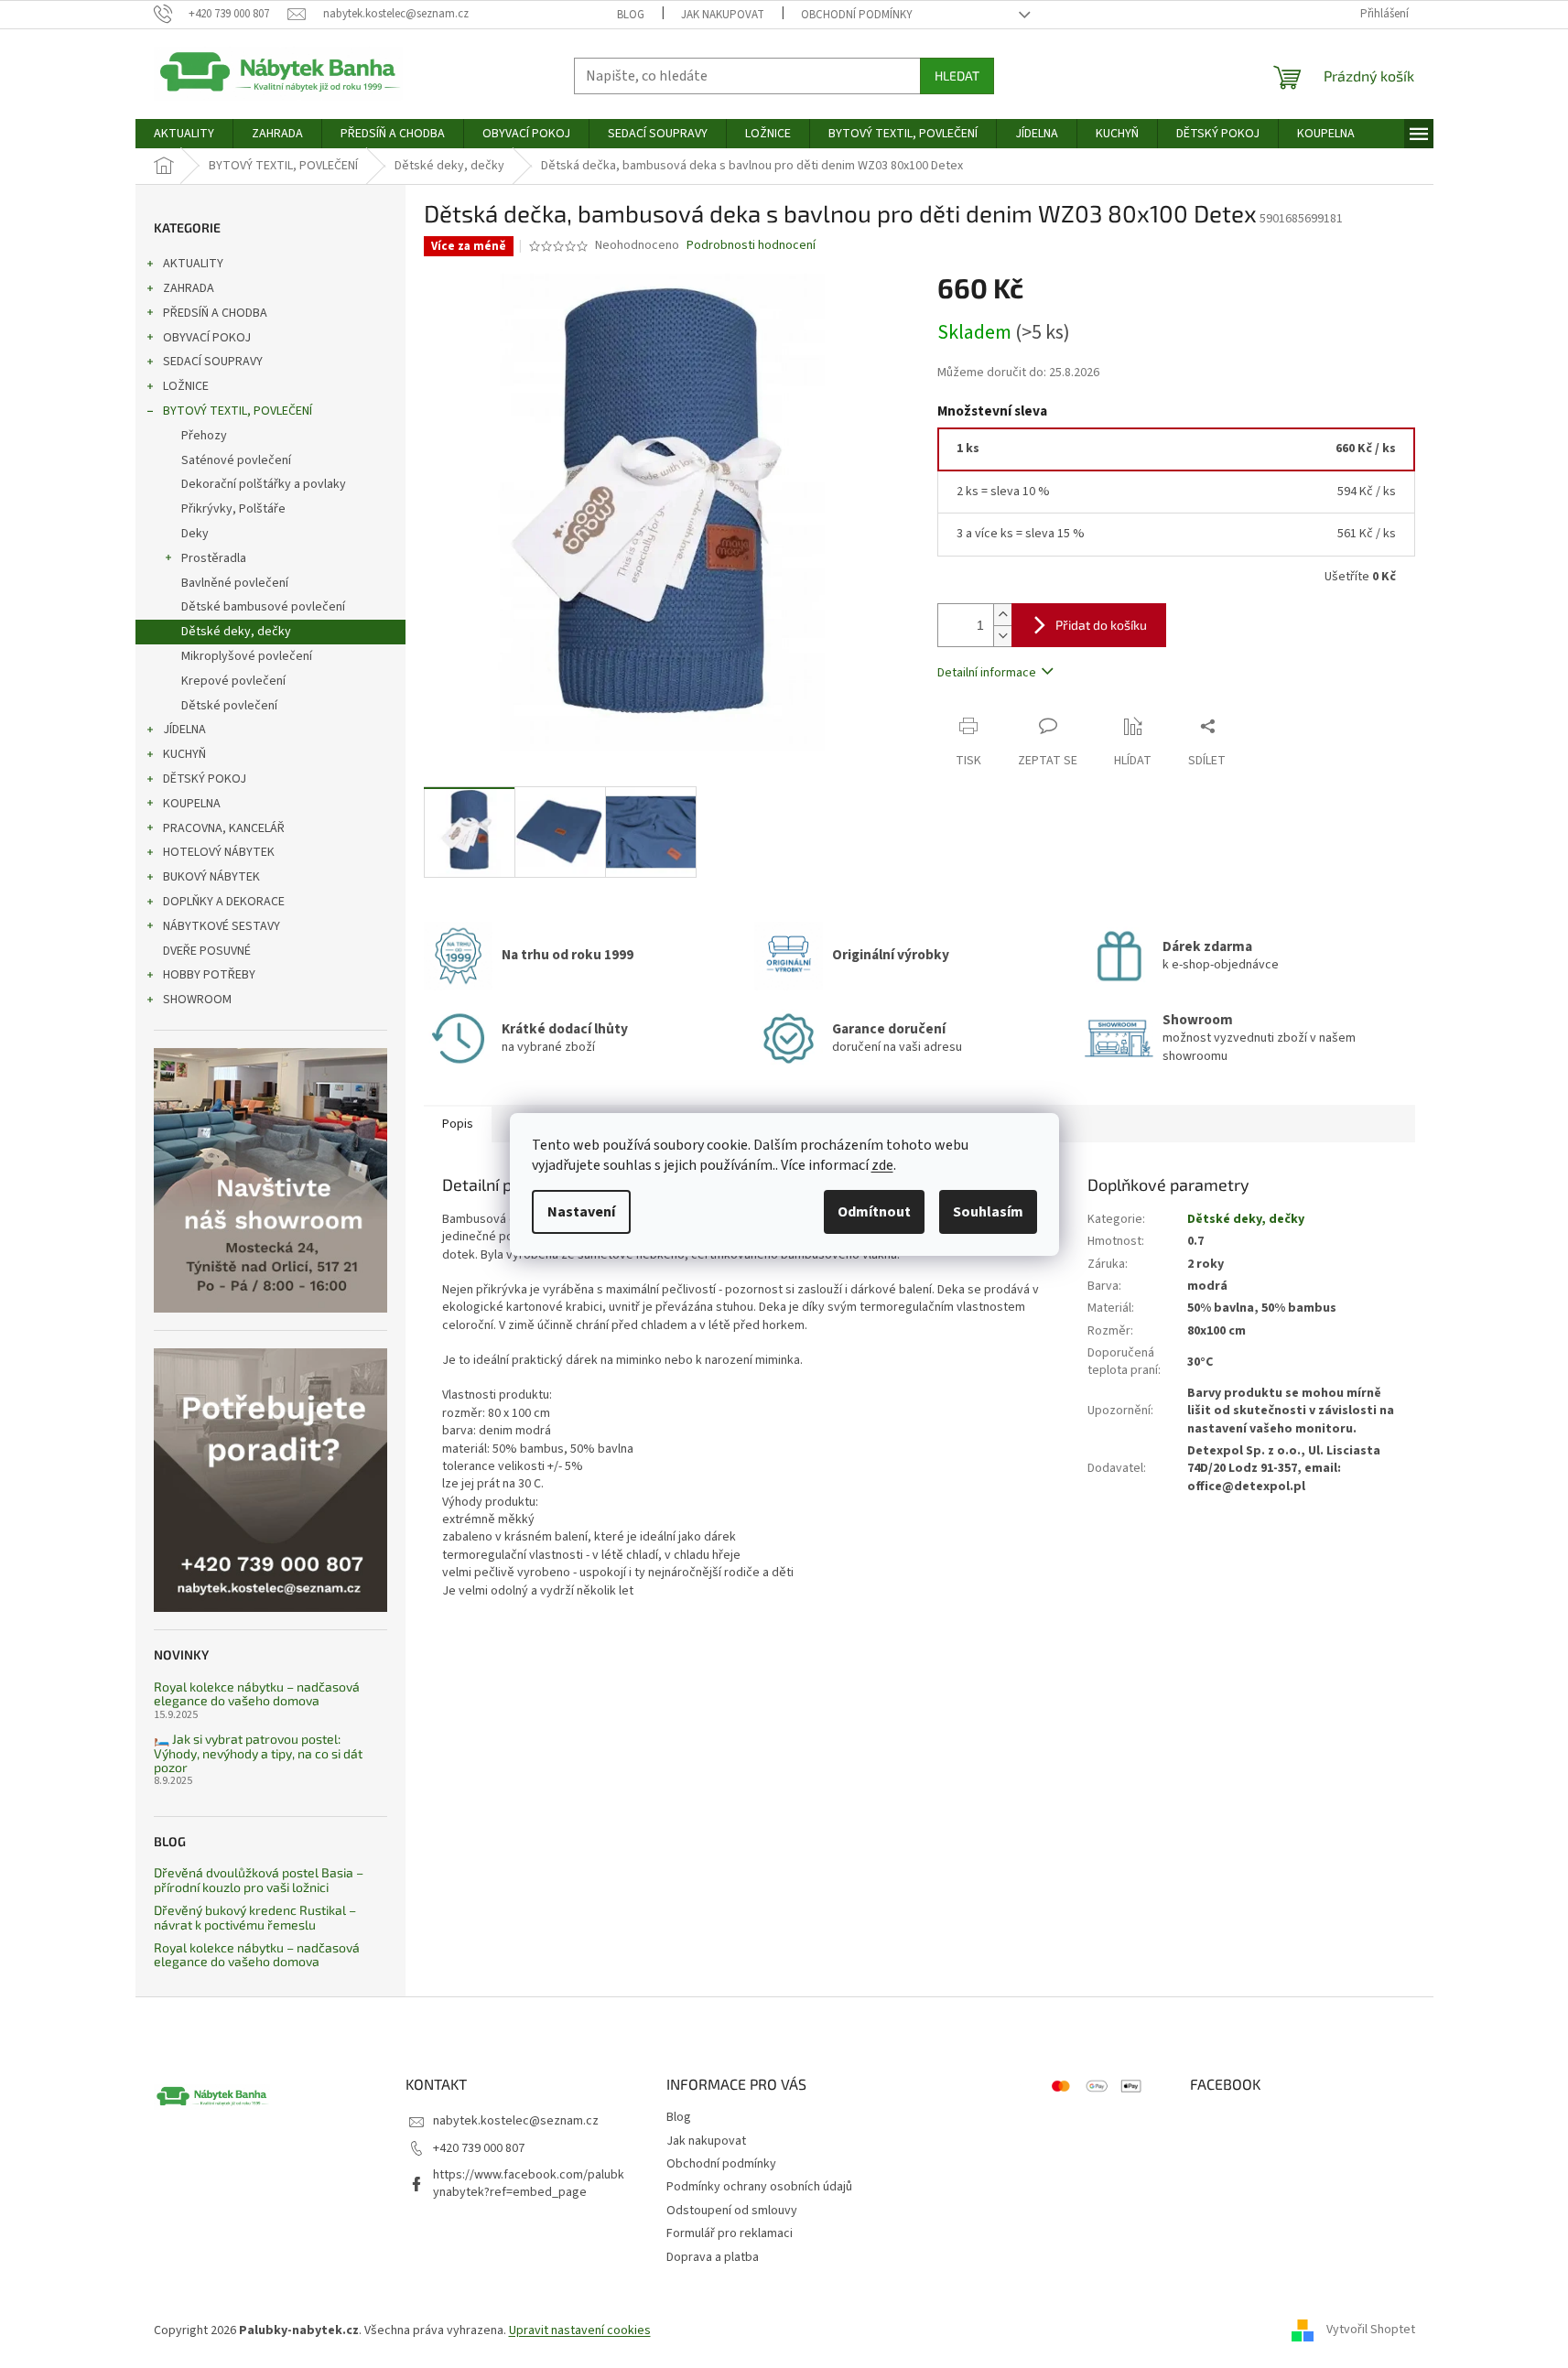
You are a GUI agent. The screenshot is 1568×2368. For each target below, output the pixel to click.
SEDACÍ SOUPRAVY (213, 362)
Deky (195, 534)
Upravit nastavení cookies (580, 2330)
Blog (631, 15)
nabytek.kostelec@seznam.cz (516, 2121)
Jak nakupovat (723, 15)
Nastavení (581, 1212)
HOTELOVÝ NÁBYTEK (219, 852)
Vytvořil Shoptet (1371, 2330)
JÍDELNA (184, 730)
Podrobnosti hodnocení (751, 246)
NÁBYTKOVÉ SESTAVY (222, 926)
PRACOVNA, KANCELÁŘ (224, 828)
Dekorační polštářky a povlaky (264, 484)
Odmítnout (874, 1212)
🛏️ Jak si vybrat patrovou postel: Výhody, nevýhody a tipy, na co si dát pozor (258, 1753)
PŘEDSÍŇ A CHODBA (215, 313)
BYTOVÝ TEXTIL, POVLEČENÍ (238, 411)
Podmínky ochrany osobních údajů (759, 2187)
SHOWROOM (197, 1000)
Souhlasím (988, 1212)
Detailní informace (987, 673)
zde (882, 1165)
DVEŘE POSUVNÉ (207, 951)
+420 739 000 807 (479, 2148)
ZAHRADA (189, 288)
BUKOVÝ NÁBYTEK (211, 877)
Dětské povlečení (229, 706)
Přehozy (204, 436)
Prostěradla (214, 558)
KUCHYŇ (184, 754)
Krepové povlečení (233, 681)
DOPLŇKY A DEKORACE (224, 902)
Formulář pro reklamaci (730, 2233)
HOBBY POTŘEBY (209, 975)
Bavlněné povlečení (235, 583)
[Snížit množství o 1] (1002, 636)
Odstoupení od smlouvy (732, 2211)
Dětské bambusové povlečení (263, 607)
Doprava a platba (713, 2257)
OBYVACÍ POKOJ (207, 338)
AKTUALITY (193, 264)
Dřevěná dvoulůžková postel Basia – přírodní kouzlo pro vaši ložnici (259, 1880)
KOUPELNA (192, 804)
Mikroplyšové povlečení (247, 656)
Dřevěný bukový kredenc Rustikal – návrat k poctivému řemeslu (255, 1917)
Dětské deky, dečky (236, 632)
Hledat (957, 76)
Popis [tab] (458, 1124)
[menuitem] (184, 134)
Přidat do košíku (1101, 625)
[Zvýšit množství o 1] (1002, 615)
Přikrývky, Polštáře (233, 509)
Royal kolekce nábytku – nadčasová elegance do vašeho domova (257, 1694)
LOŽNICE (186, 386)
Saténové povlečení (236, 460)
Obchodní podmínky (857, 15)
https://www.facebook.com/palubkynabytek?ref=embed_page (529, 2184)
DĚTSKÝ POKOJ (205, 779)
